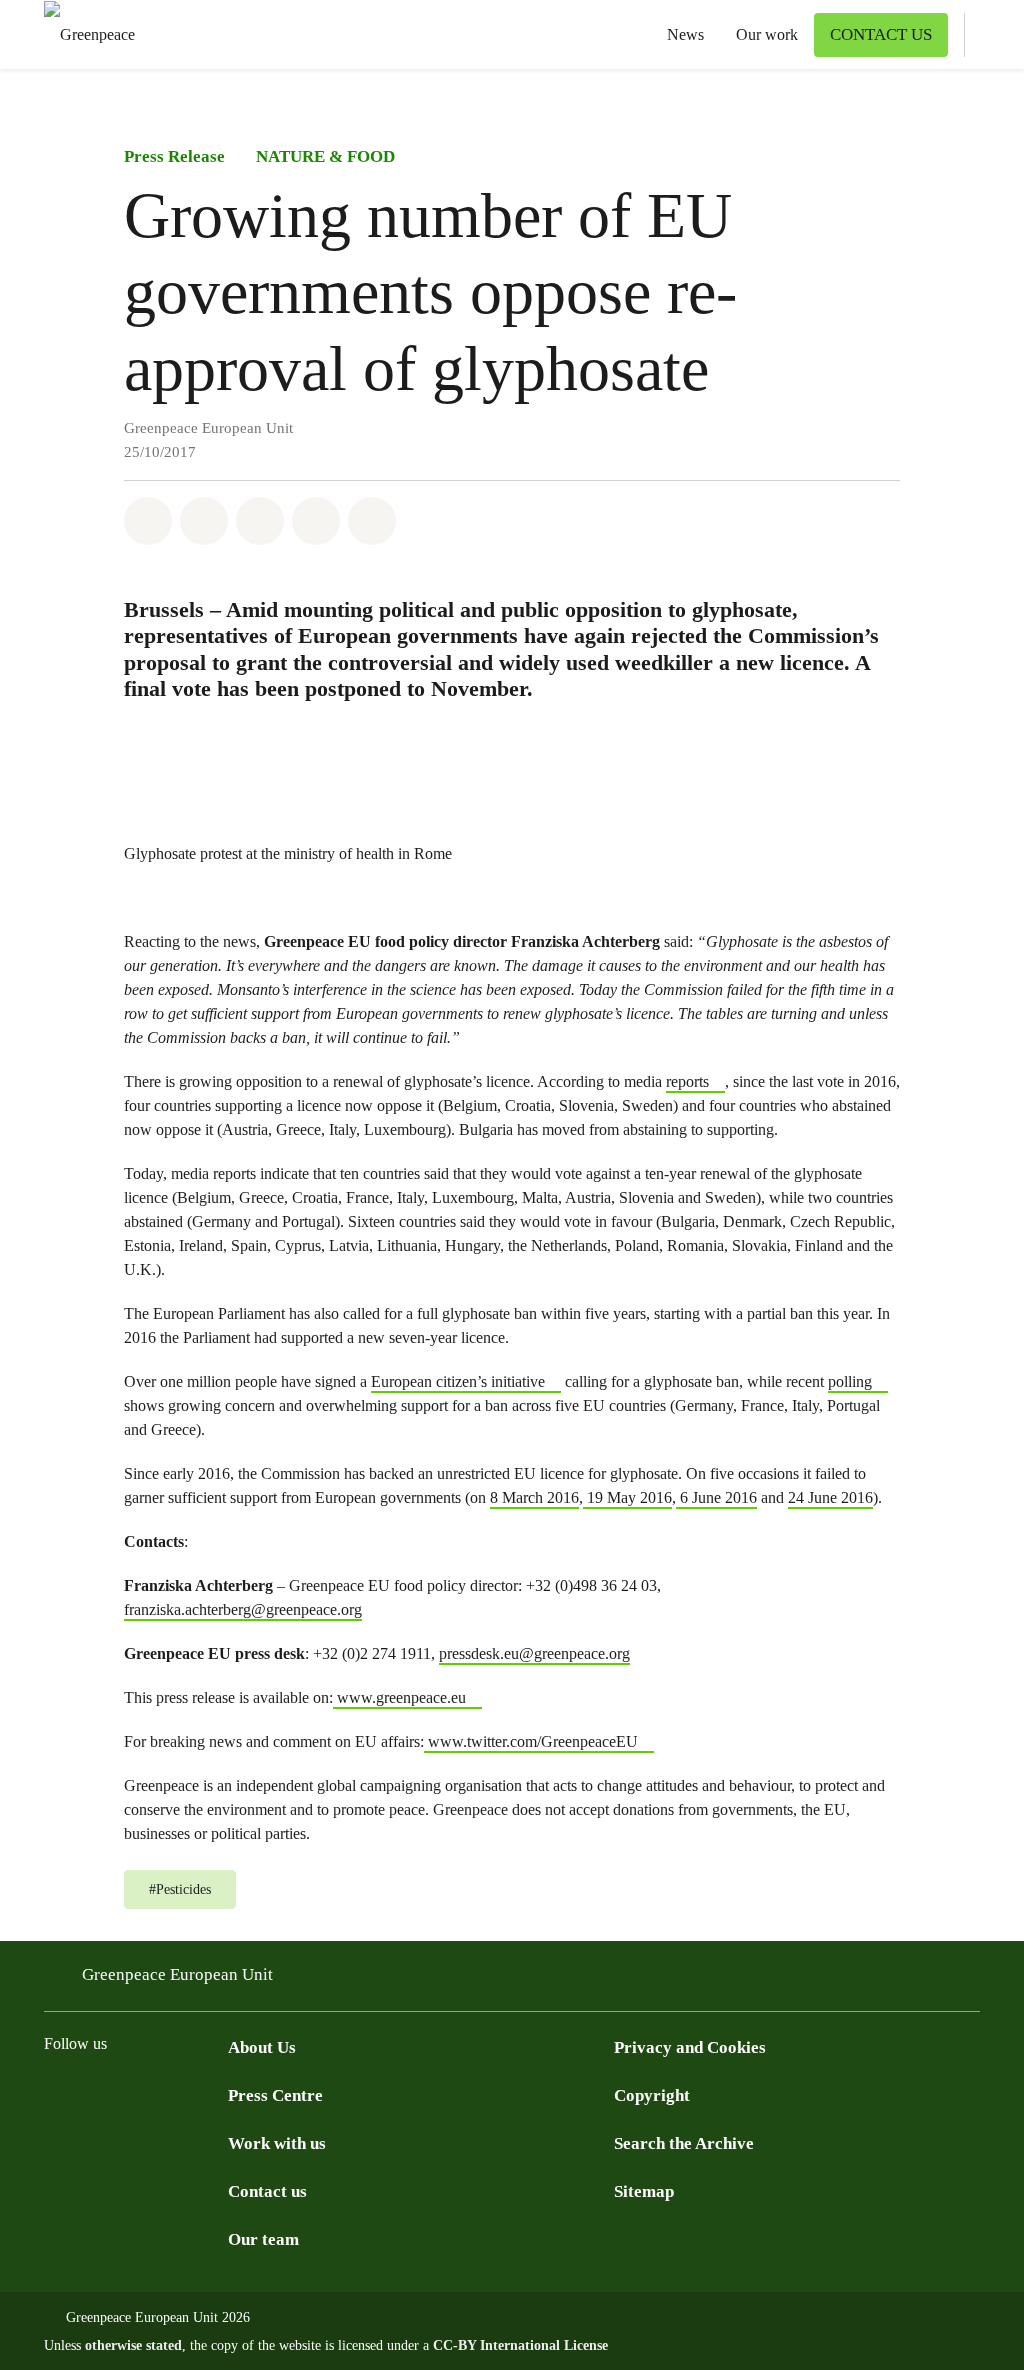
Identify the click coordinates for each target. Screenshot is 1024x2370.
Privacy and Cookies (690, 2047)
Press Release (174, 156)
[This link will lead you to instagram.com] (96, 2094)
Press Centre (275, 2095)
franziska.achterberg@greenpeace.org (243, 1609)
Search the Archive (684, 2143)
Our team (263, 2239)
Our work (767, 34)
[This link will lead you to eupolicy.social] (176, 2094)
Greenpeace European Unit (177, 1974)
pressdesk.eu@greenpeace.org (534, 1653)
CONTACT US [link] (881, 34)
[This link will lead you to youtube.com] (136, 2094)
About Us (262, 2047)
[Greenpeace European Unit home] (83, 34)
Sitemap (644, 2191)
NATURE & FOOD (325, 156)
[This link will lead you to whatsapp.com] (216, 2094)
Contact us (267, 2191)
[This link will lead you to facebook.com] (56, 2094)
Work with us (277, 2143)
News (685, 34)
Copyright (652, 2095)
